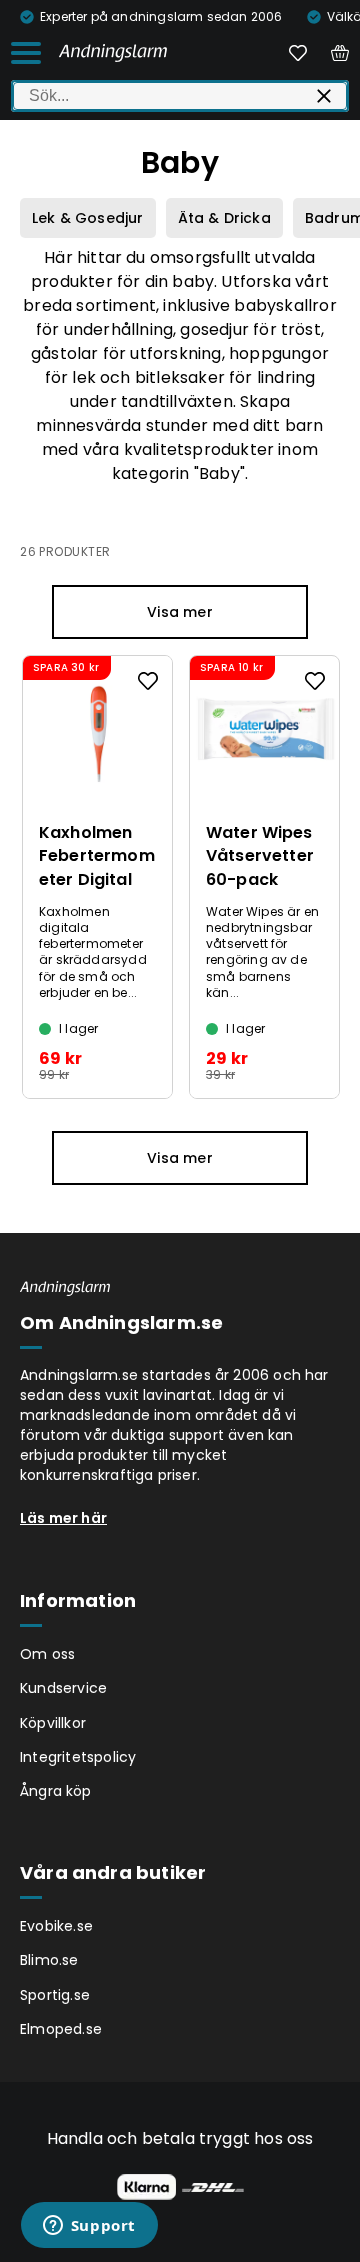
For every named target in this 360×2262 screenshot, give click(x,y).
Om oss (47, 1654)
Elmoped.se (61, 2029)
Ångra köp (56, 1791)
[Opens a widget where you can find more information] (89, 2227)
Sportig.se (55, 1995)
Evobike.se (56, 1926)
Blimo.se (49, 1960)
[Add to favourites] (148, 681)
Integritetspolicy (78, 1757)
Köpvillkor (53, 1723)
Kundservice (63, 1688)
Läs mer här (63, 1518)
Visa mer (180, 612)
